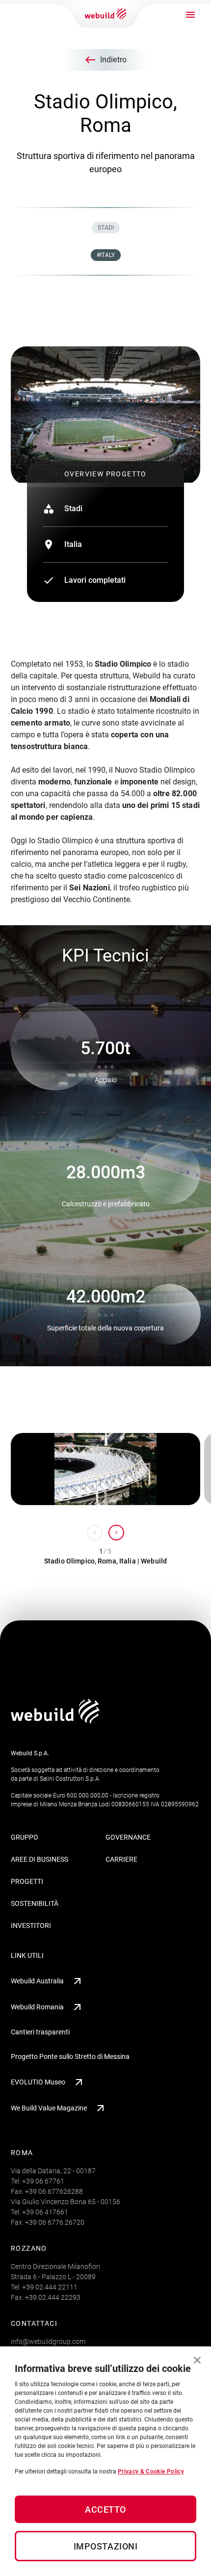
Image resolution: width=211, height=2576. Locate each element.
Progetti (27, 1881)
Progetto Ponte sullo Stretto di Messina (70, 2056)
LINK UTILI (27, 1955)
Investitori (31, 1925)
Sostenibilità (35, 1903)
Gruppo (25, 1837)
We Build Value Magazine (49, 2108)
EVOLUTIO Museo (38, 2082)
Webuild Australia (37, 1981)
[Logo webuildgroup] (55, 1721)
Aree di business (40, 1859)
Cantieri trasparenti (40, 2032)
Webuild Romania (37, 2007)
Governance (128, 1837)
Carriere (121, 1859)
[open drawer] (190, 15)
